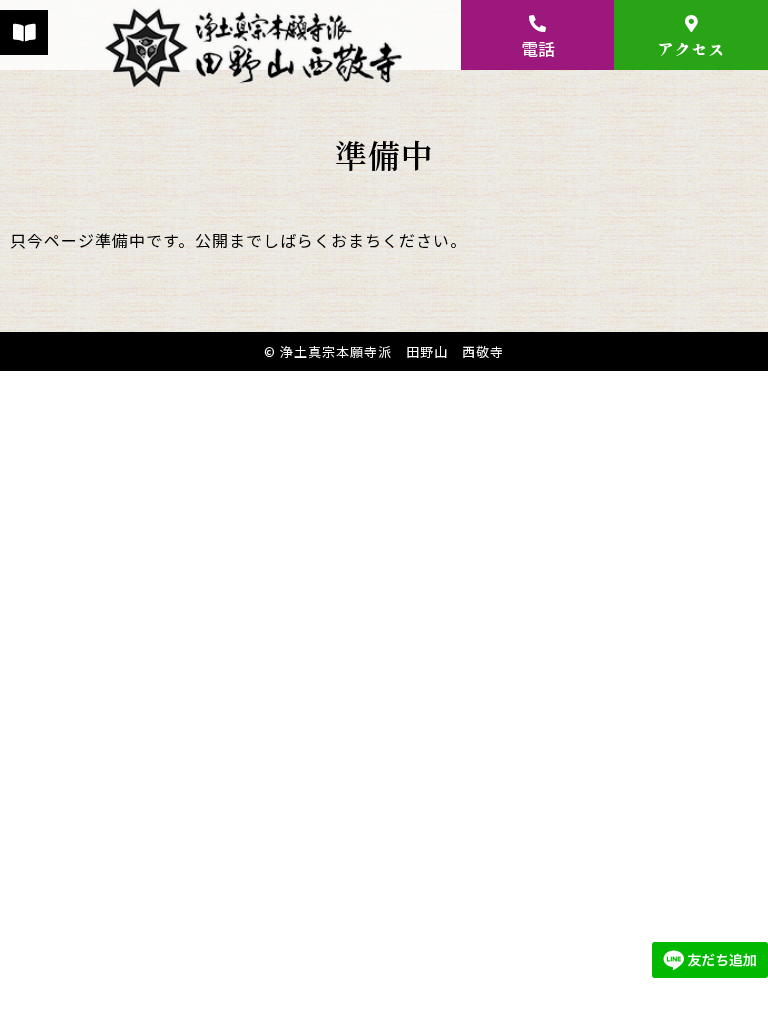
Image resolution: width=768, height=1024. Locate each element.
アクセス (691, 48)
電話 (538, 48)
